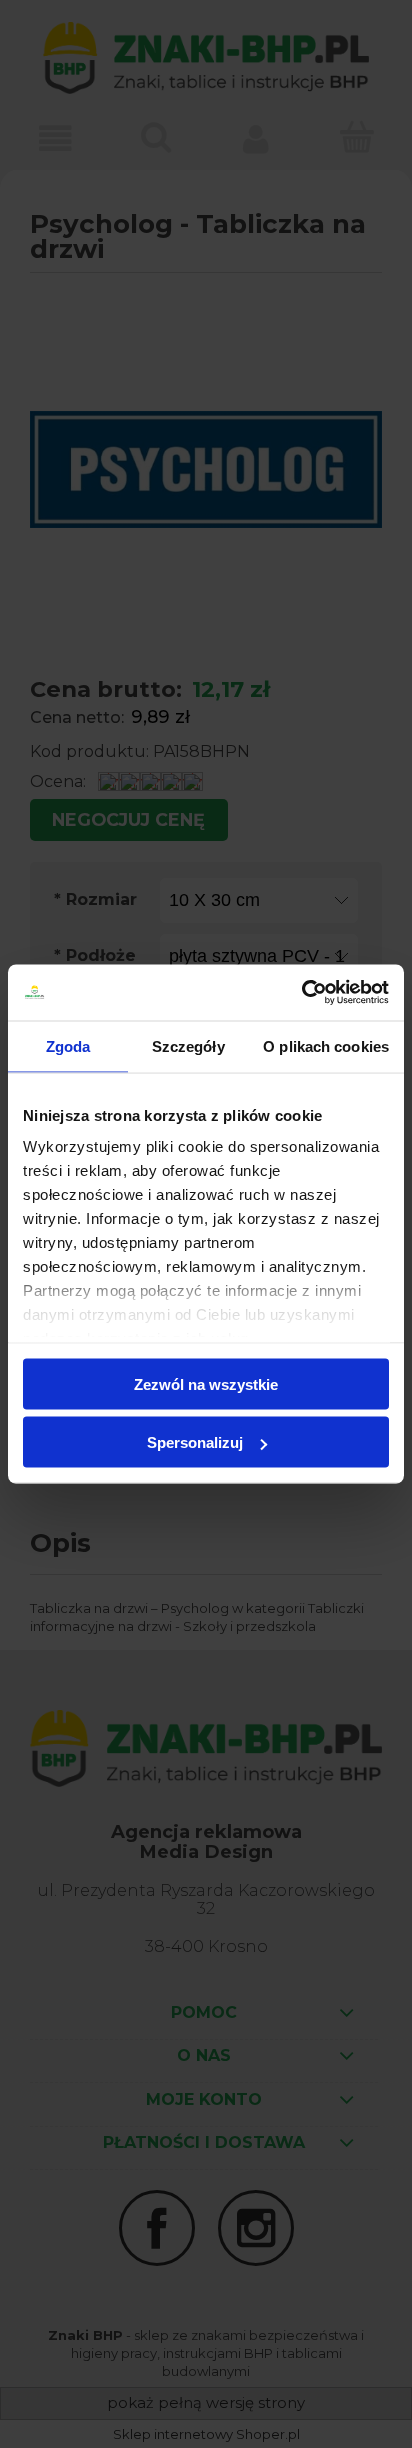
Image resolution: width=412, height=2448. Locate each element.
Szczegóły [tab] (188, 1045)
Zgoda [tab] (68, 1045)
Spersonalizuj (195, 1442)
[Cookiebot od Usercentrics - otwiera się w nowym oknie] (301, 993)
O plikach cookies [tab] (326, 1045)
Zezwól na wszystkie (206, 1383)
